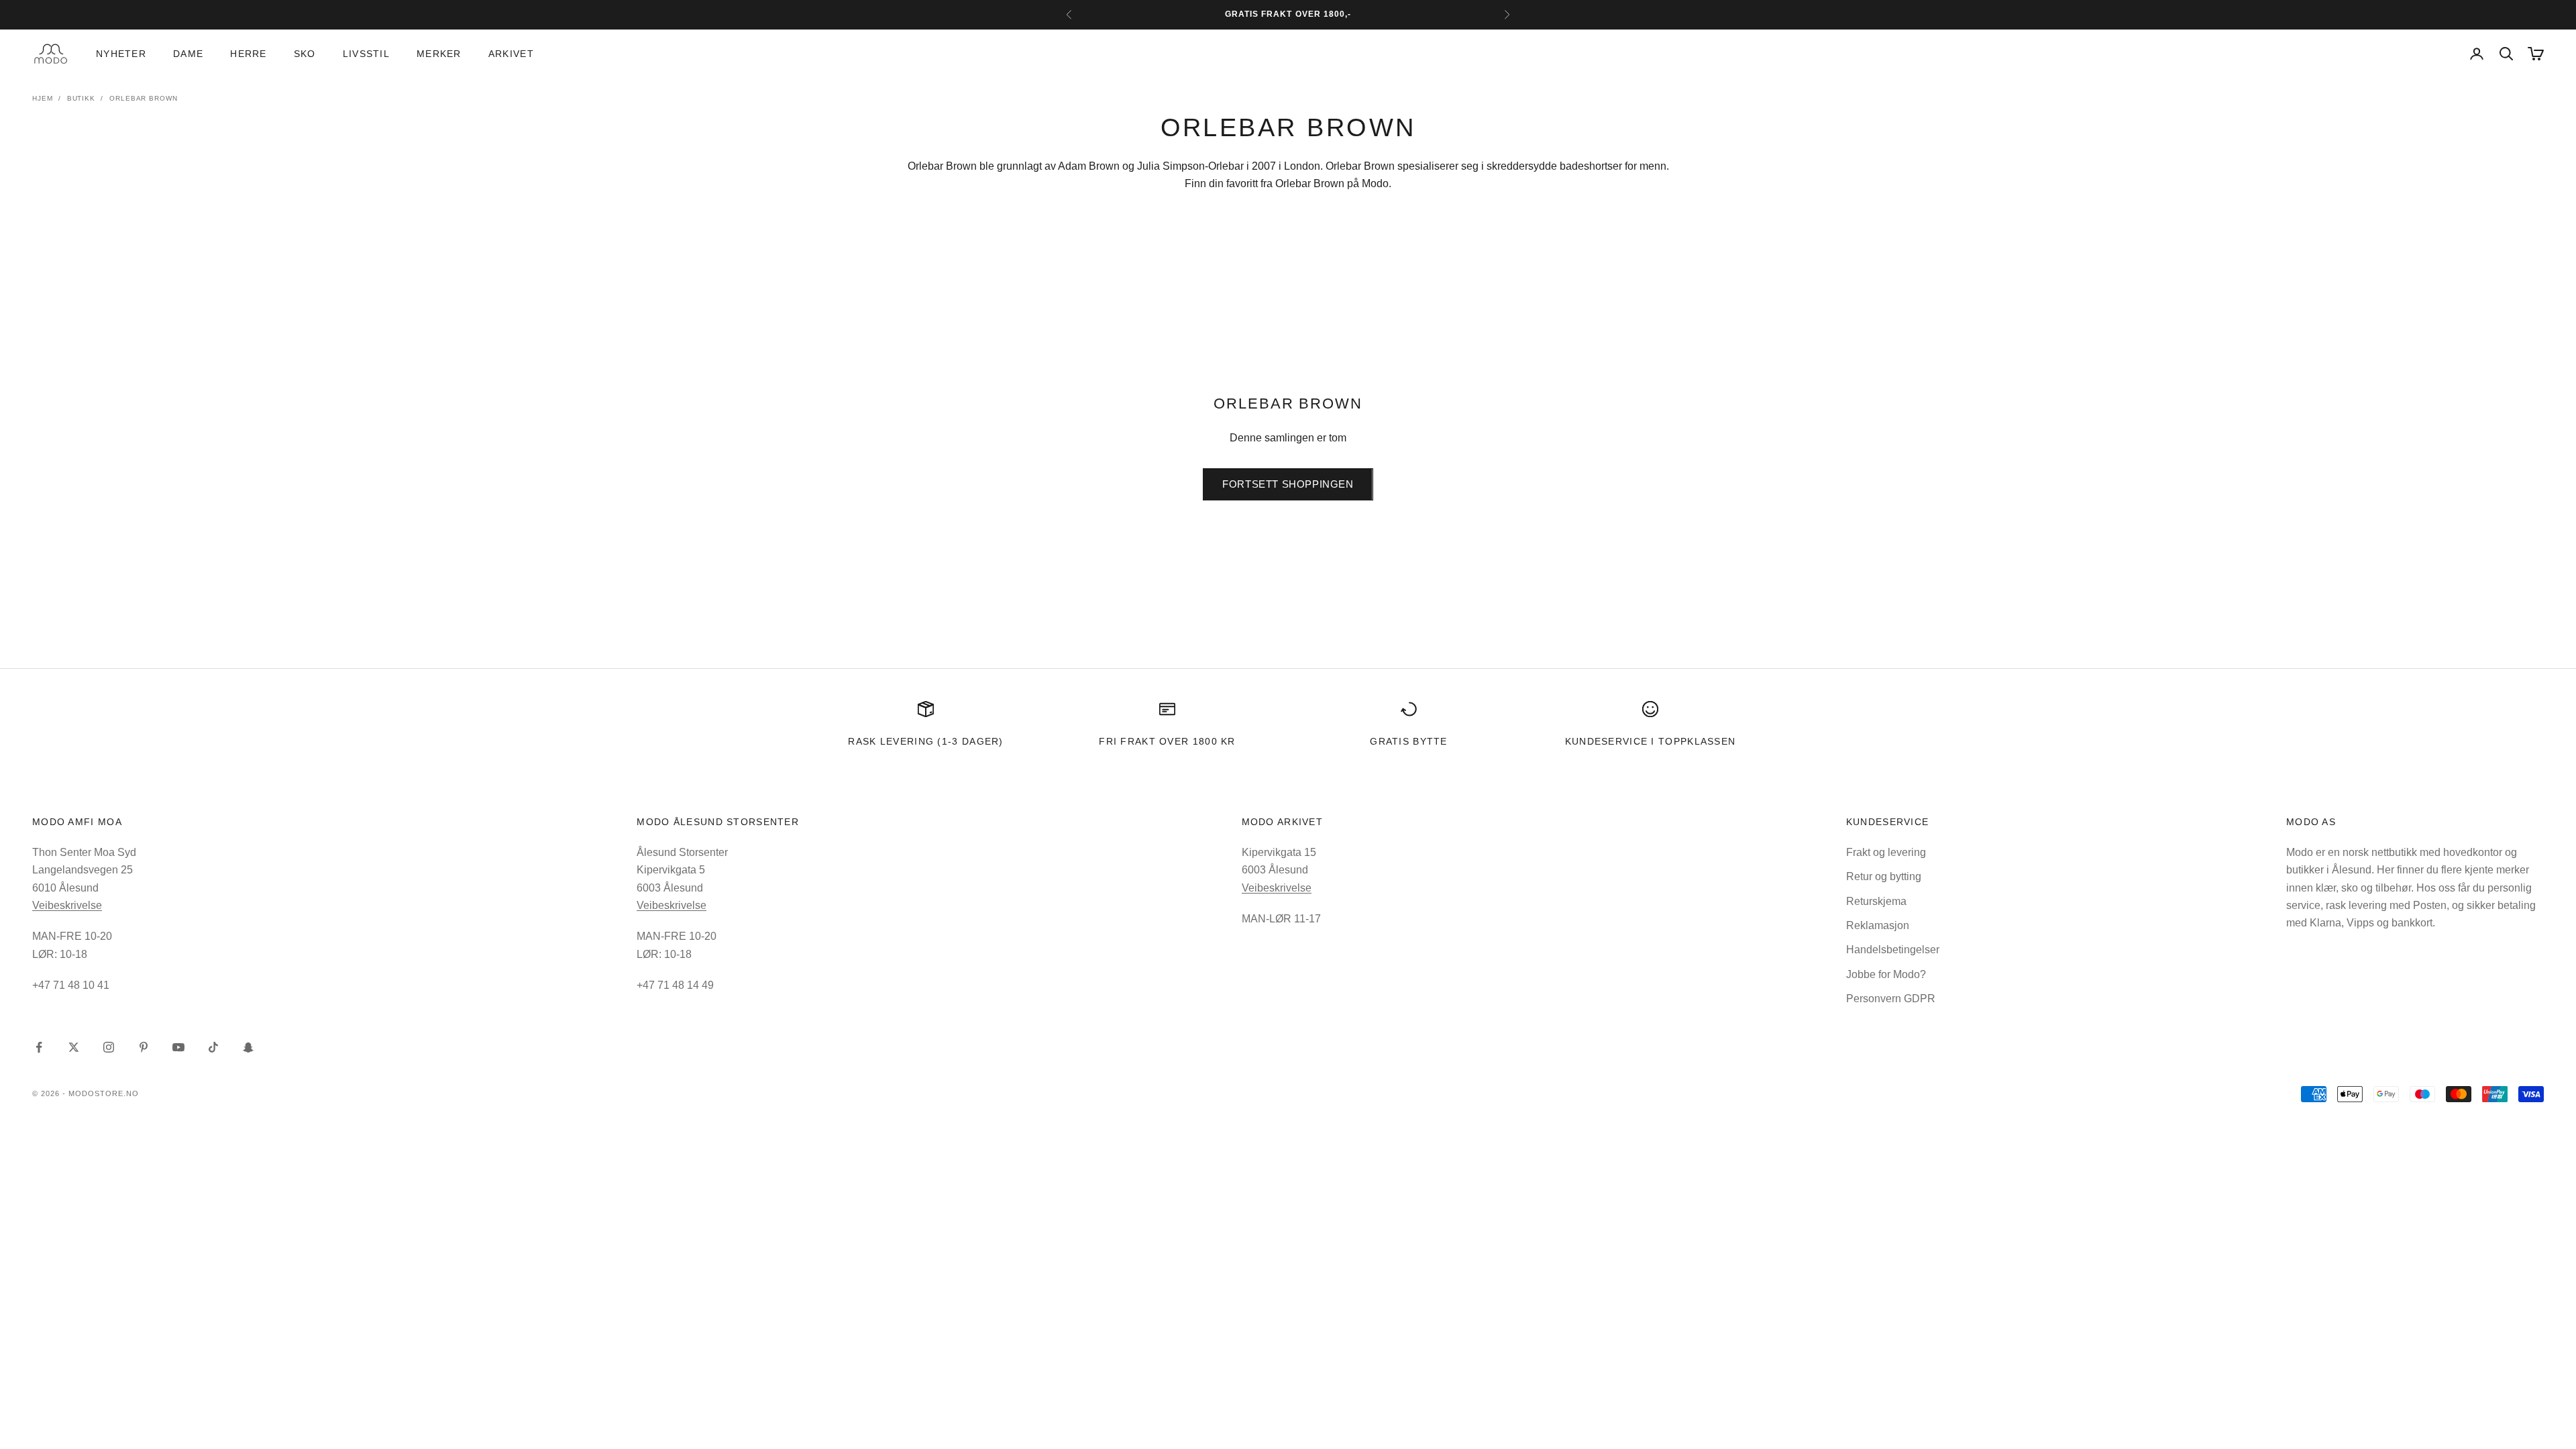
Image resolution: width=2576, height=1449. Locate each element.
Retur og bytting (1884, 876)
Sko (305, 54)
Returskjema (1876, 901)
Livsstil (366, 54)
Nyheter (121, 54)
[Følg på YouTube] (178, 1047)
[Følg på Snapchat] (248, 1047)
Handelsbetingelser (1893, 950)
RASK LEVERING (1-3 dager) (925, 741)
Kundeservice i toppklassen (1651, 741)
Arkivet (511, 54)
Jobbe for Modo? (1886, 974)
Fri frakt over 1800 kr (1167, 741)
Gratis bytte (1409, 741)
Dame (188, 54)
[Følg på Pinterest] (144, 1047)
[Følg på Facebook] (39, 1047)
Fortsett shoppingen (1288, 484)
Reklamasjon (1878, 925)
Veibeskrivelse (67, 905)
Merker (439, 54)
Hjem (43, 98)
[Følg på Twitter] (74, 1047)
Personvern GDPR (1891, 999)
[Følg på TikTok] (213, 1047)
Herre (248, 54)
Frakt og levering (1886, 852)
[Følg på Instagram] (109, 1047)
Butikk (81, 98)
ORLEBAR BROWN (144, 98)
